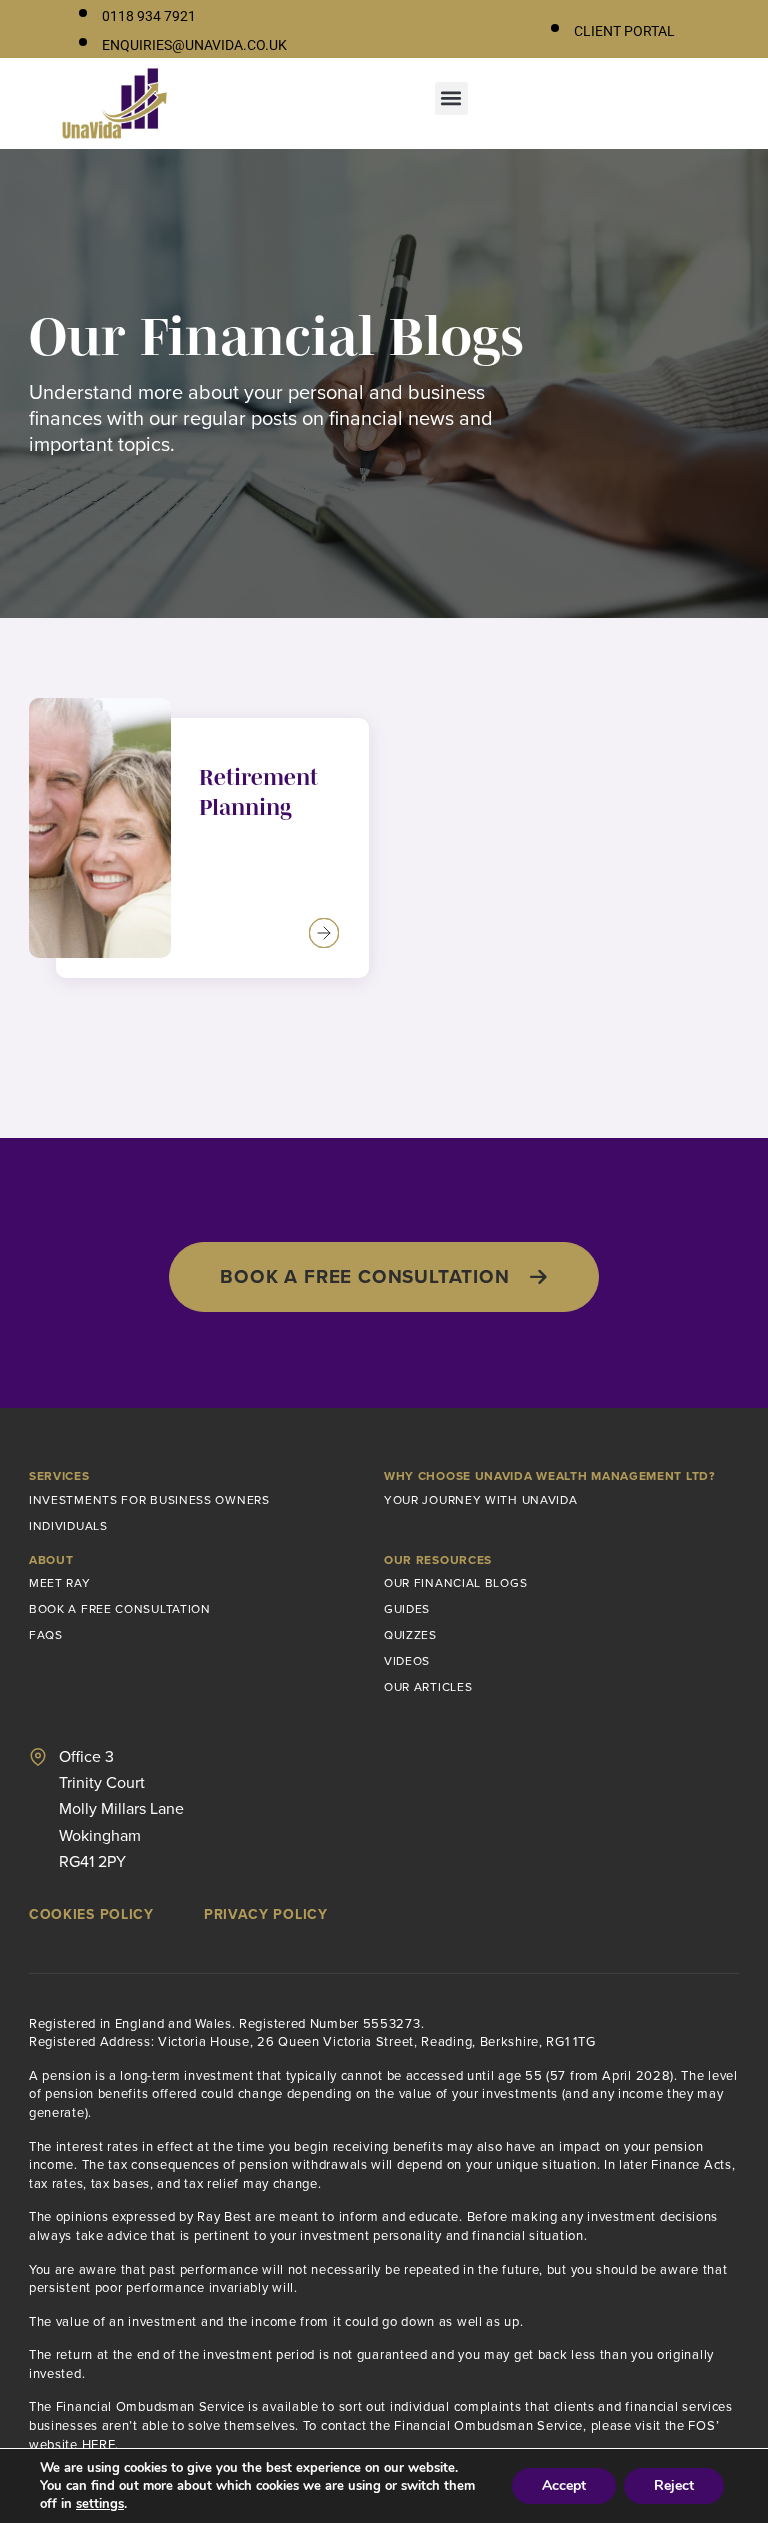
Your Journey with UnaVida (481, 1499)
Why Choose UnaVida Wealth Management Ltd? (549, 1475)
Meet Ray (60, 1582)
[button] (451, 98)
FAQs (46, 1634)
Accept (564, 2485)
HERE (99, 2444)
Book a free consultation (364, 1276)
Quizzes (410, 1634)
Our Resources (438, 1559)
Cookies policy (91, 1914)
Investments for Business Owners (149, 1499)
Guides (407, 1608)
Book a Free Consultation (120, 1608)
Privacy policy (266, 1914)
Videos (407, 1660)
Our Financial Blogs (455, 1582)
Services (59, 1475)
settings (100, 2504)
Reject (674, 2485)
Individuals (68, 1525)
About (51, 1559)
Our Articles (428, 1686)
